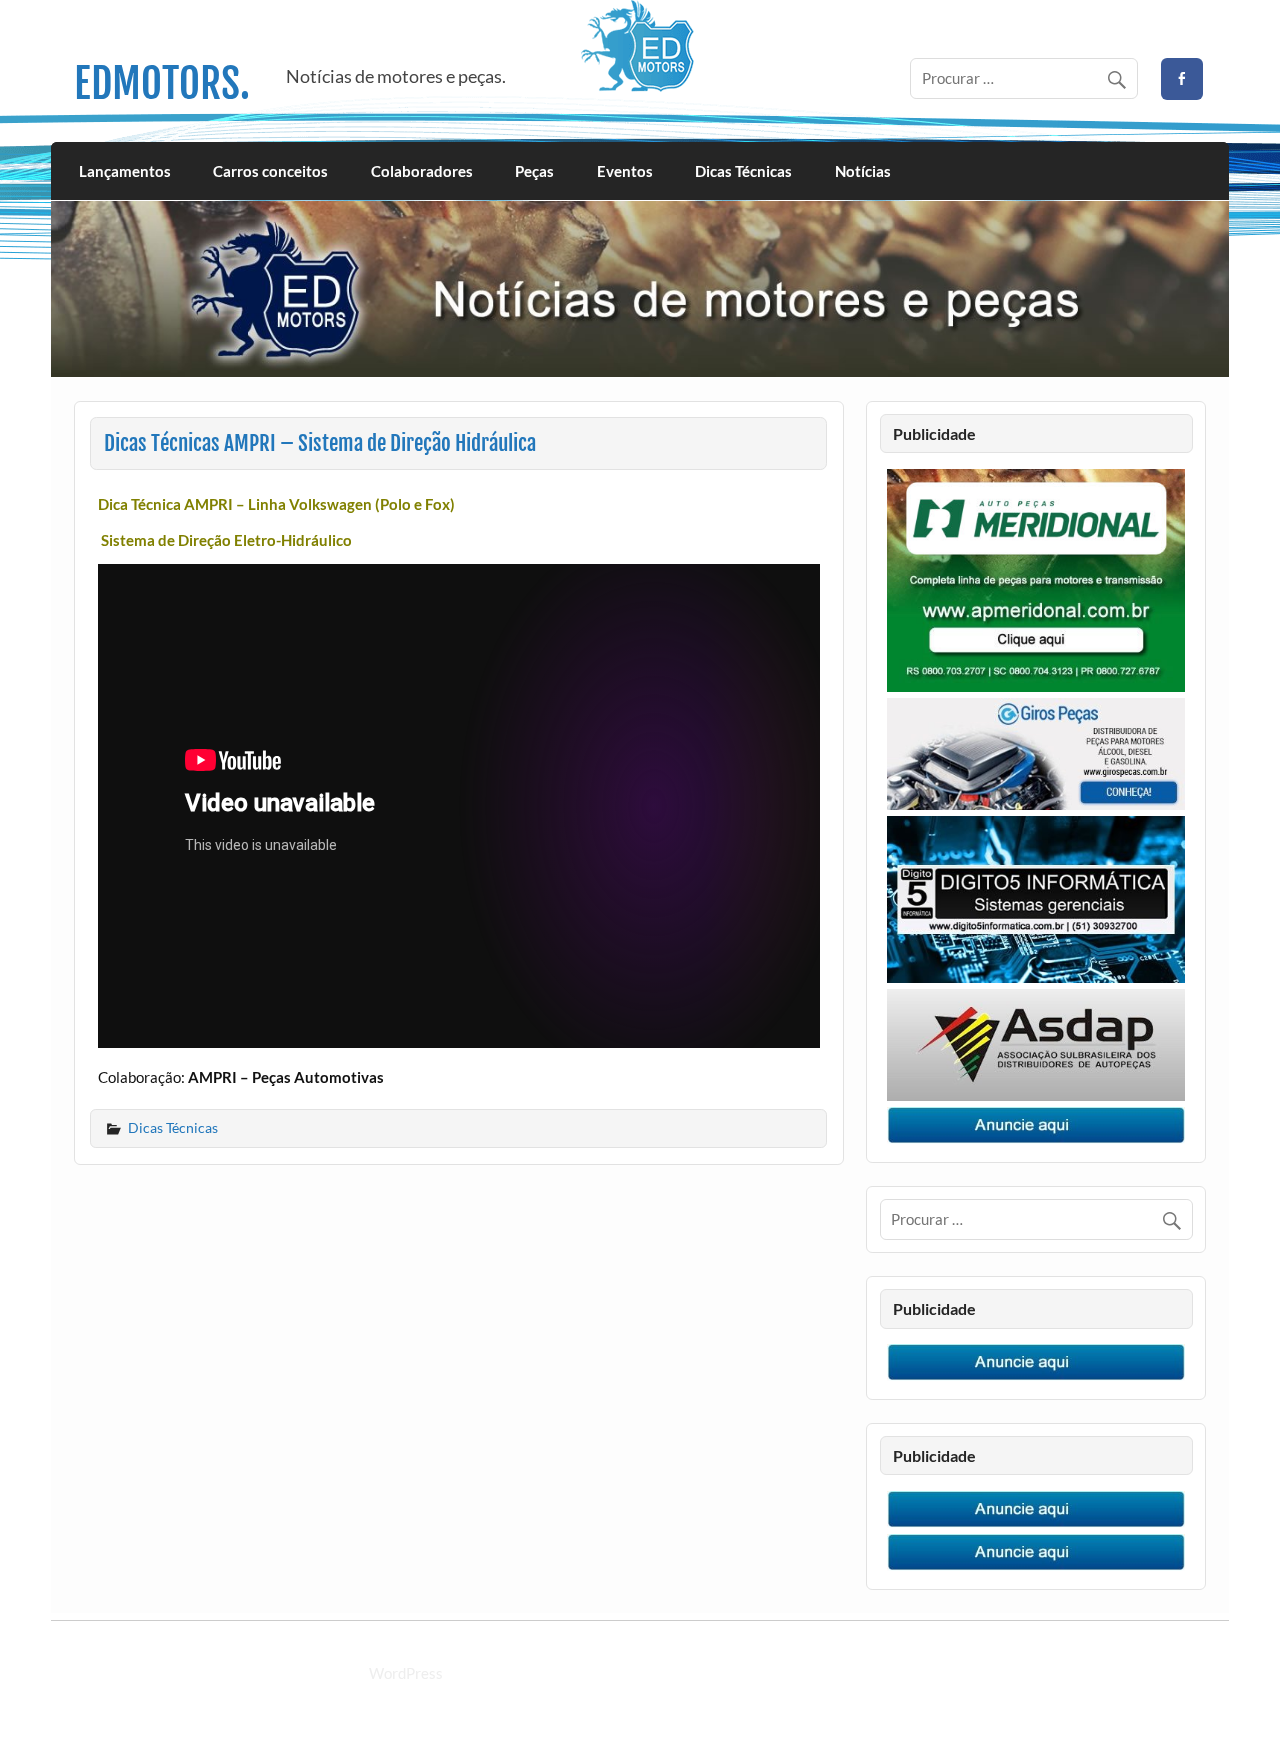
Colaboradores (422, 171)
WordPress (406, 1673)
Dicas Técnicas (743, 171)
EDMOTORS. (162, 83)
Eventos (625, 171)
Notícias (863, 171)
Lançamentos (125, 171)
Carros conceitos (270, 171)
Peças (534, 171)
